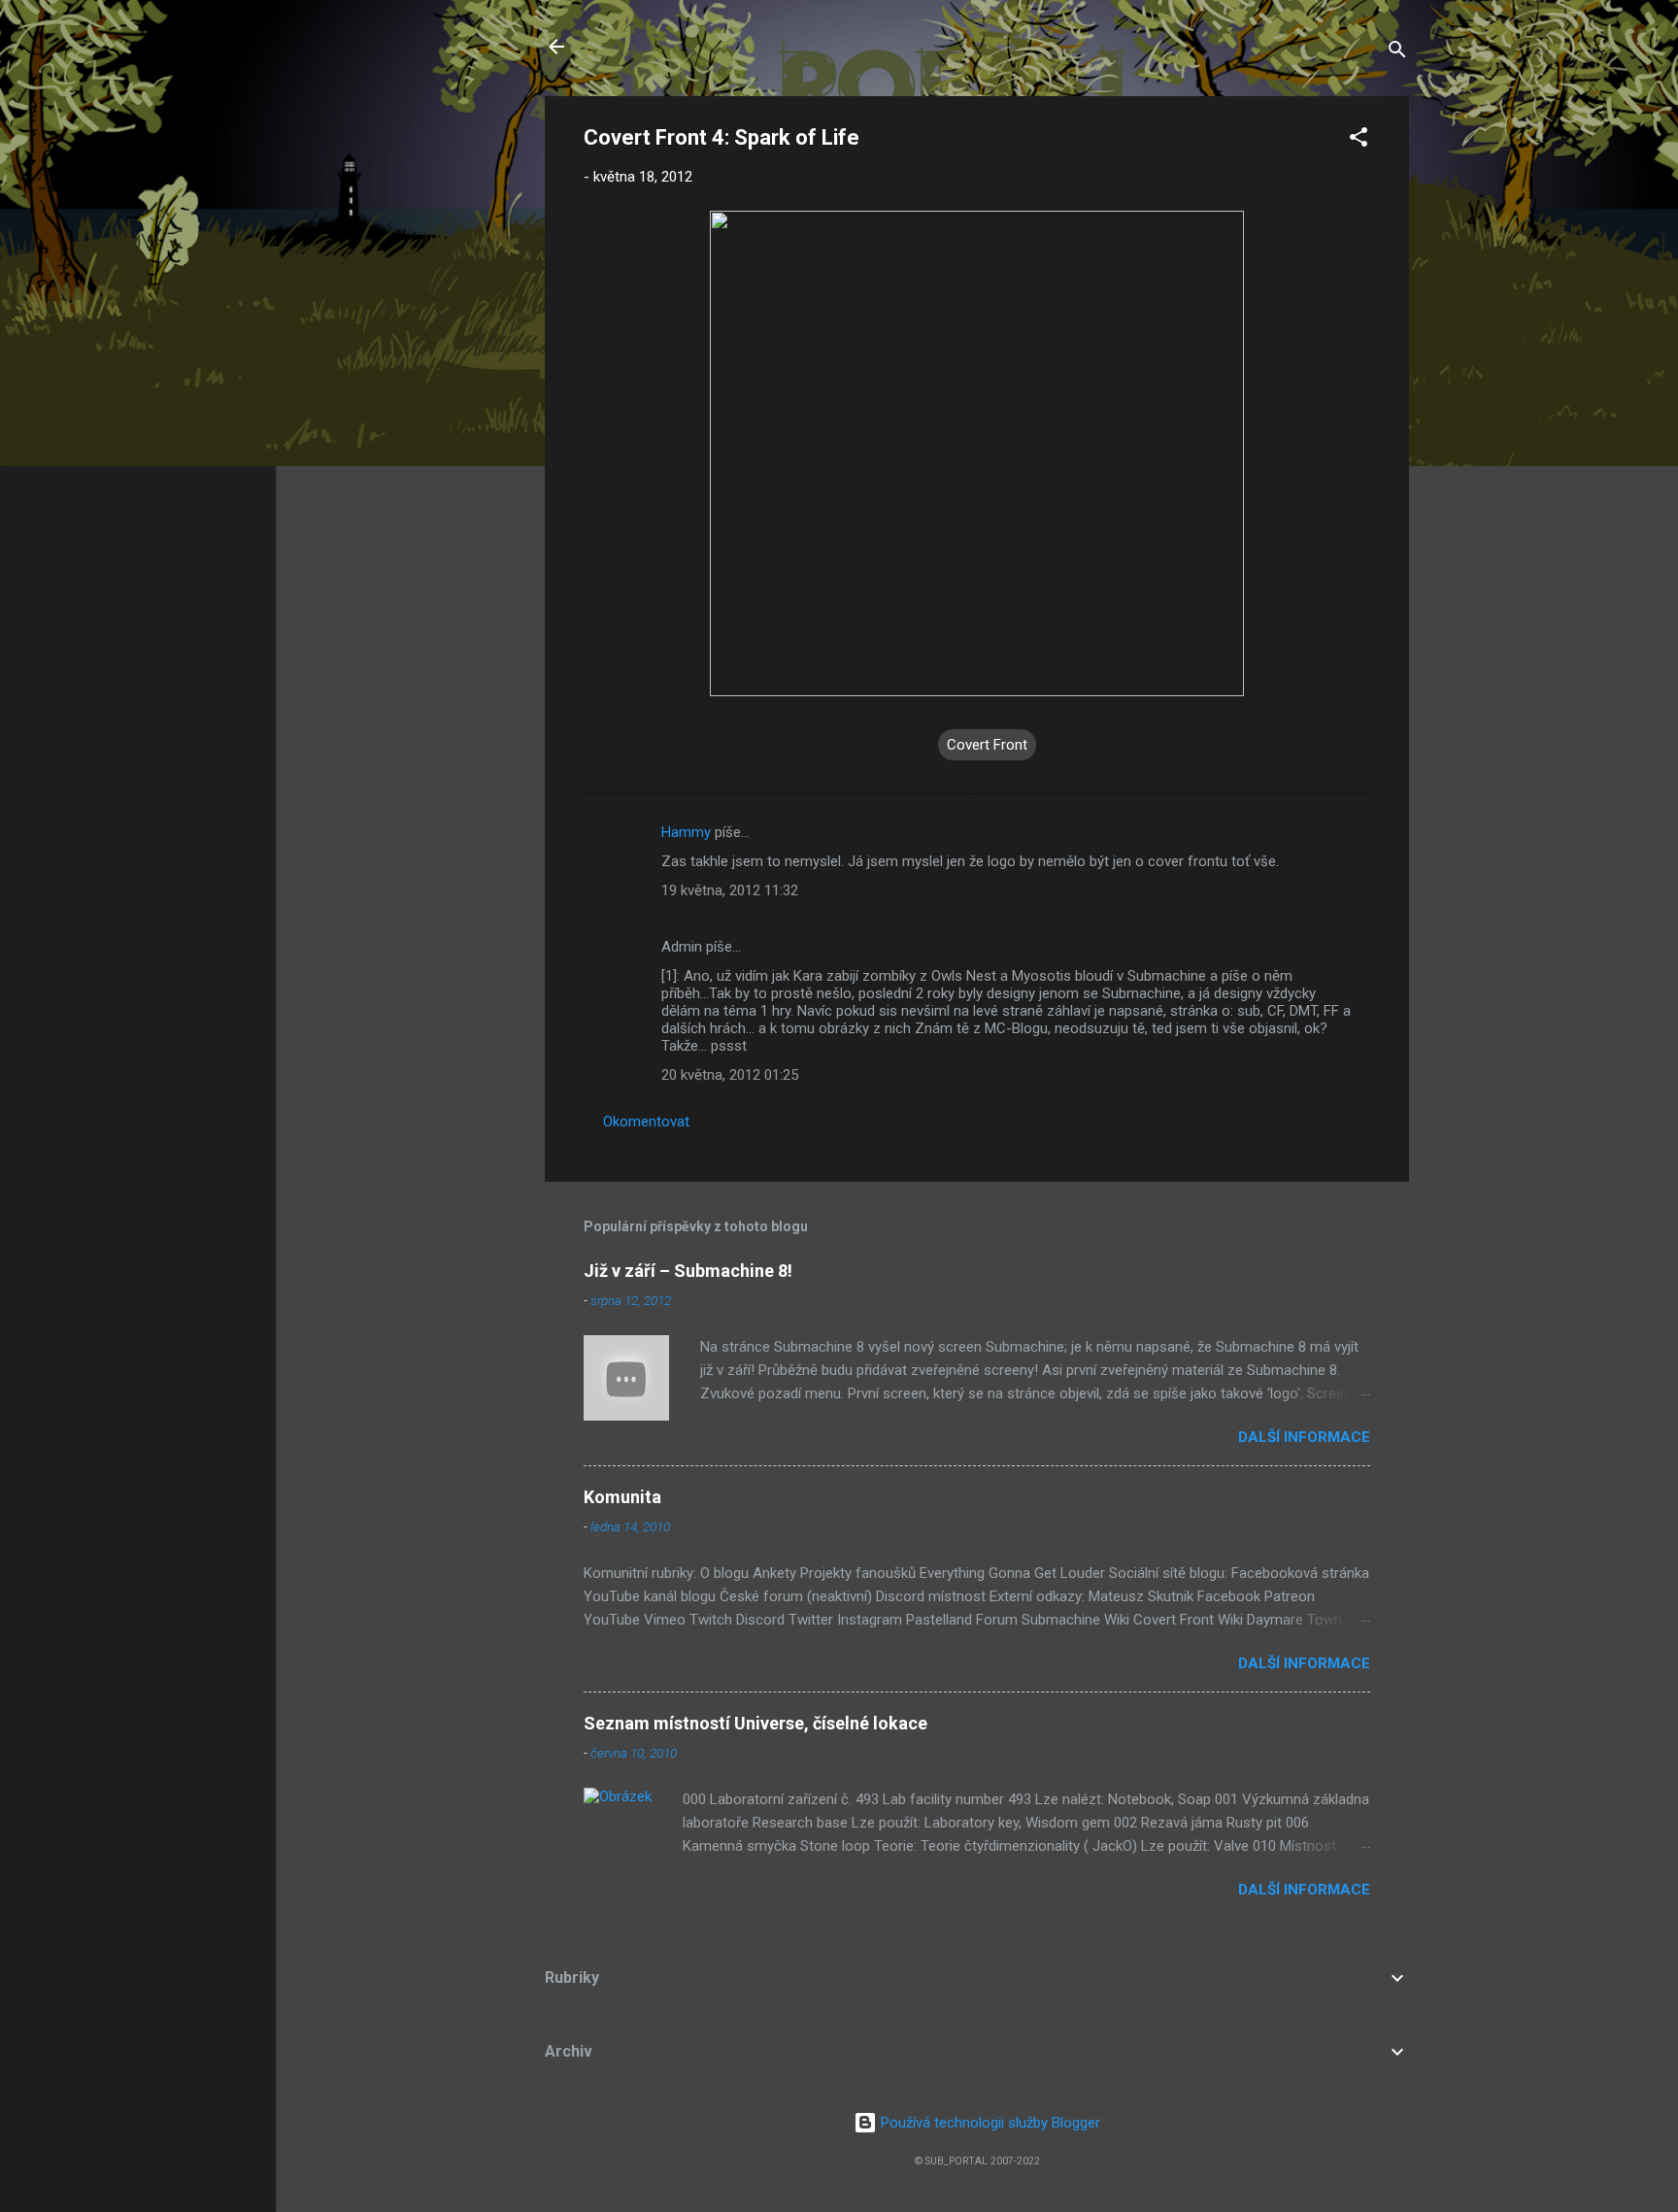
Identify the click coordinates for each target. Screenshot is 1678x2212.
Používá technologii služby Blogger (989, 2123)
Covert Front (987, 745)
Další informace (1304, 1437)
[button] (1359, 140)
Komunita (622, 1497)
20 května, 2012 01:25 (730, 1075)
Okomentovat (646, 1122)
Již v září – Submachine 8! (688, 1271)
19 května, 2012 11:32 (730, 890)
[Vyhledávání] (1397, 53)
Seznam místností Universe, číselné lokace (755, 1723)
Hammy (686, 832)
